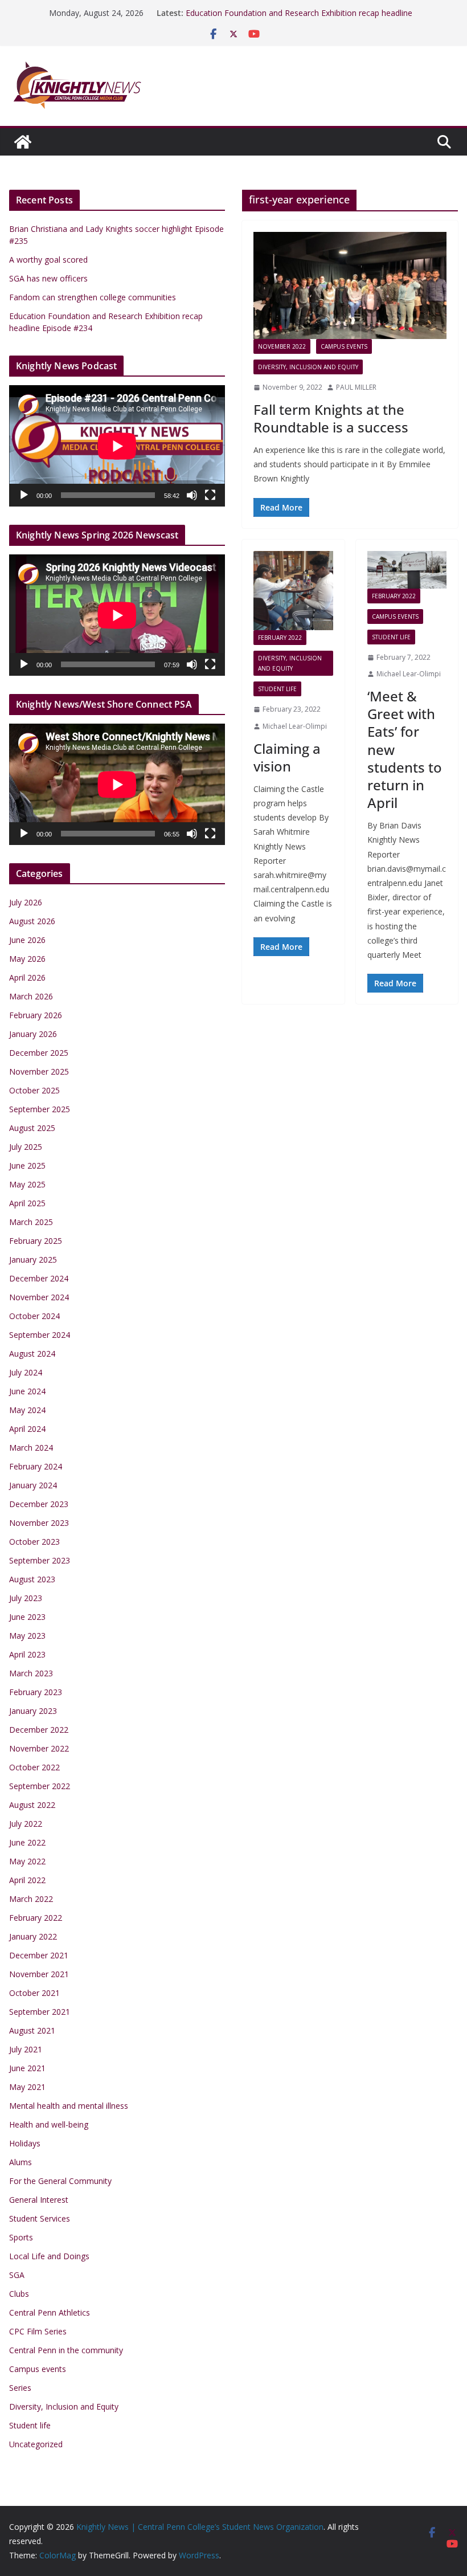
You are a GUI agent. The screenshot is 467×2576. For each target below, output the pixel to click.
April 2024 (27, 1429)
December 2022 (39, 1730)
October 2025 (34, 1090)
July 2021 (26, 2049)
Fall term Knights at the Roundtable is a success (331, 418)
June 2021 (27, 2068)
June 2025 (27, 1165)
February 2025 (36, 1241)
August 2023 (32, 1579)
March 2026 (31, 996)
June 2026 (27, 940)
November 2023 (39, 1523)
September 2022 (40, 1786)
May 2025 (27, 1184)
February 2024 (36, 1466)
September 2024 (40, 1335)
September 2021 (40, 2012)
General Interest (39, 2200)
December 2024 (39, 1278)
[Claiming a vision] (293, 591)
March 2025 (31, 1222)
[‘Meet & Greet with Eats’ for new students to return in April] (407, 570)
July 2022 (26, 1824)
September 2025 (40, 1109)
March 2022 (31, 1899)
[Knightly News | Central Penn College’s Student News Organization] (23, 142)
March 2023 (31, 1673)
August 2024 (32, 1354)
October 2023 (34, 1542)
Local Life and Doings (49, 2256)
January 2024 (33, 1485)
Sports (21, 2237)
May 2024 (27, 1410)
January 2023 (33, 1711)
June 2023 (27, 1617)
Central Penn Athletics (50, 2312)
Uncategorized (36, 2444)
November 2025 (39, 1071)
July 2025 (26, 1147)
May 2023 (27, 1636)
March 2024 (31, 1448)
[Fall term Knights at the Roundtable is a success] (350, 286)
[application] (117, 446)
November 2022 (282, 346)
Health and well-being (49, 2124)
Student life (277, 689)
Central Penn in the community (66, 2350)
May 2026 (27, 959)
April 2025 (27, 1203)
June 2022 (27, 1842)
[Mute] (192, 495)
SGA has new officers (48, 278)
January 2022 (33, 1936)
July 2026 (26, 902)
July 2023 (26, 1598)
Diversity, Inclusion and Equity (308, 367)
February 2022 (280, 638)
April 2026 (27, 977)
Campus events (344, 346)
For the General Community (60, 2181)
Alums (21, 2162)
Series (20, 2388)
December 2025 (39, 1053)
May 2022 (27, 1861)
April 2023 (27, 1654)
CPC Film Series (38, 2331)
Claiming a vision (287, 757)
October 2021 (34, 1993)
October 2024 (34, 1316)
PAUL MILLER (356, 387)
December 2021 (39, 1955)
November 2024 (39, 1297)
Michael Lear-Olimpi (295, 726)
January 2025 (33, 1260)
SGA (17, 2275)
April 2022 (27, 1880)
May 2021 (27, 2087)
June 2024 (27, 1391)
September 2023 (40, 1560)
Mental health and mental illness (69, 2106)
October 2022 (34, 1767)
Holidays (25, 2143)
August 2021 (32, 2030)
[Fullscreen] (210, 495)
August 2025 (32, 1128)
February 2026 (36, 1015)
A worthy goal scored (48, 260)
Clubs (19, 2294)
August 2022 (32, 1805)
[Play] (24, 495)
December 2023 (39, 1504)
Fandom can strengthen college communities (93, 297)
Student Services (40, 2218)
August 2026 (32, 921)
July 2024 (26, 1372)
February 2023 (36, 1692)
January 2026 (33, 1034)
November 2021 (39, 1974)
